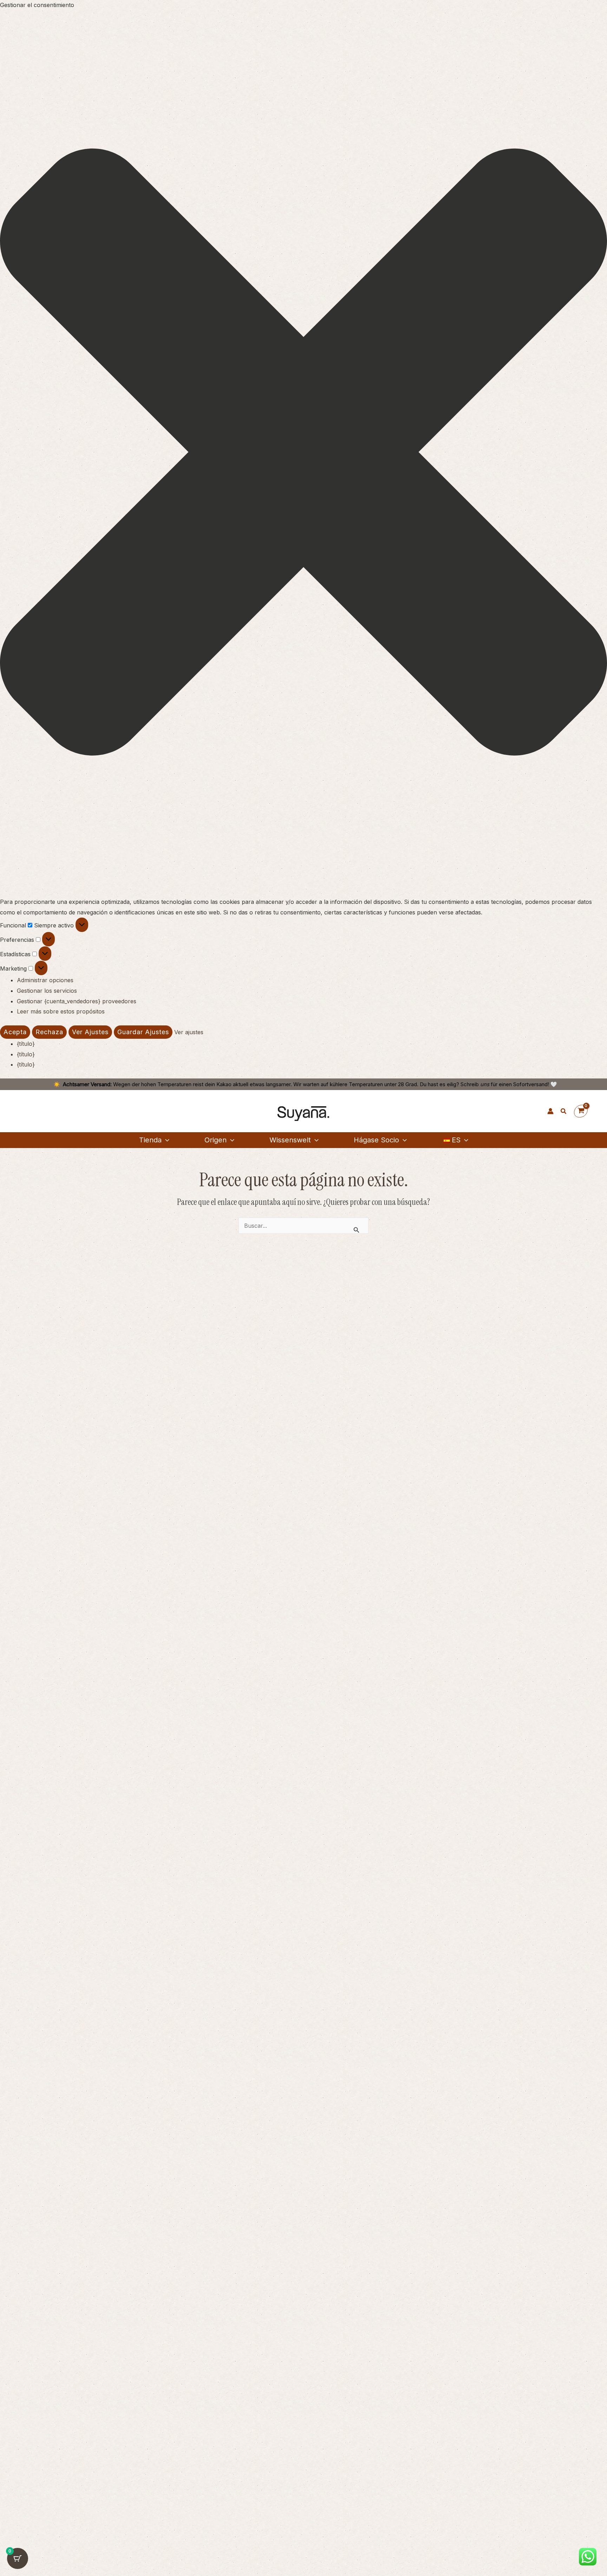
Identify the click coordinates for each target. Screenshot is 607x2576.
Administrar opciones (45, 980)
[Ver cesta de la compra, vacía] (581, 1111)
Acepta (15, 1032)
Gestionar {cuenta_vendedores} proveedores (77, 1001)
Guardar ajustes (143, 1032)
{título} (26, 1044)
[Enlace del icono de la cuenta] (550, 1111)
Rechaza (49, 1032)
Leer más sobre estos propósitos (61, 1011)
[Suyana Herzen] (537, 1111)
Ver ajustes (90, 1032)
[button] (303, 454)
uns (485, 1084)
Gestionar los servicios (47, 991)
